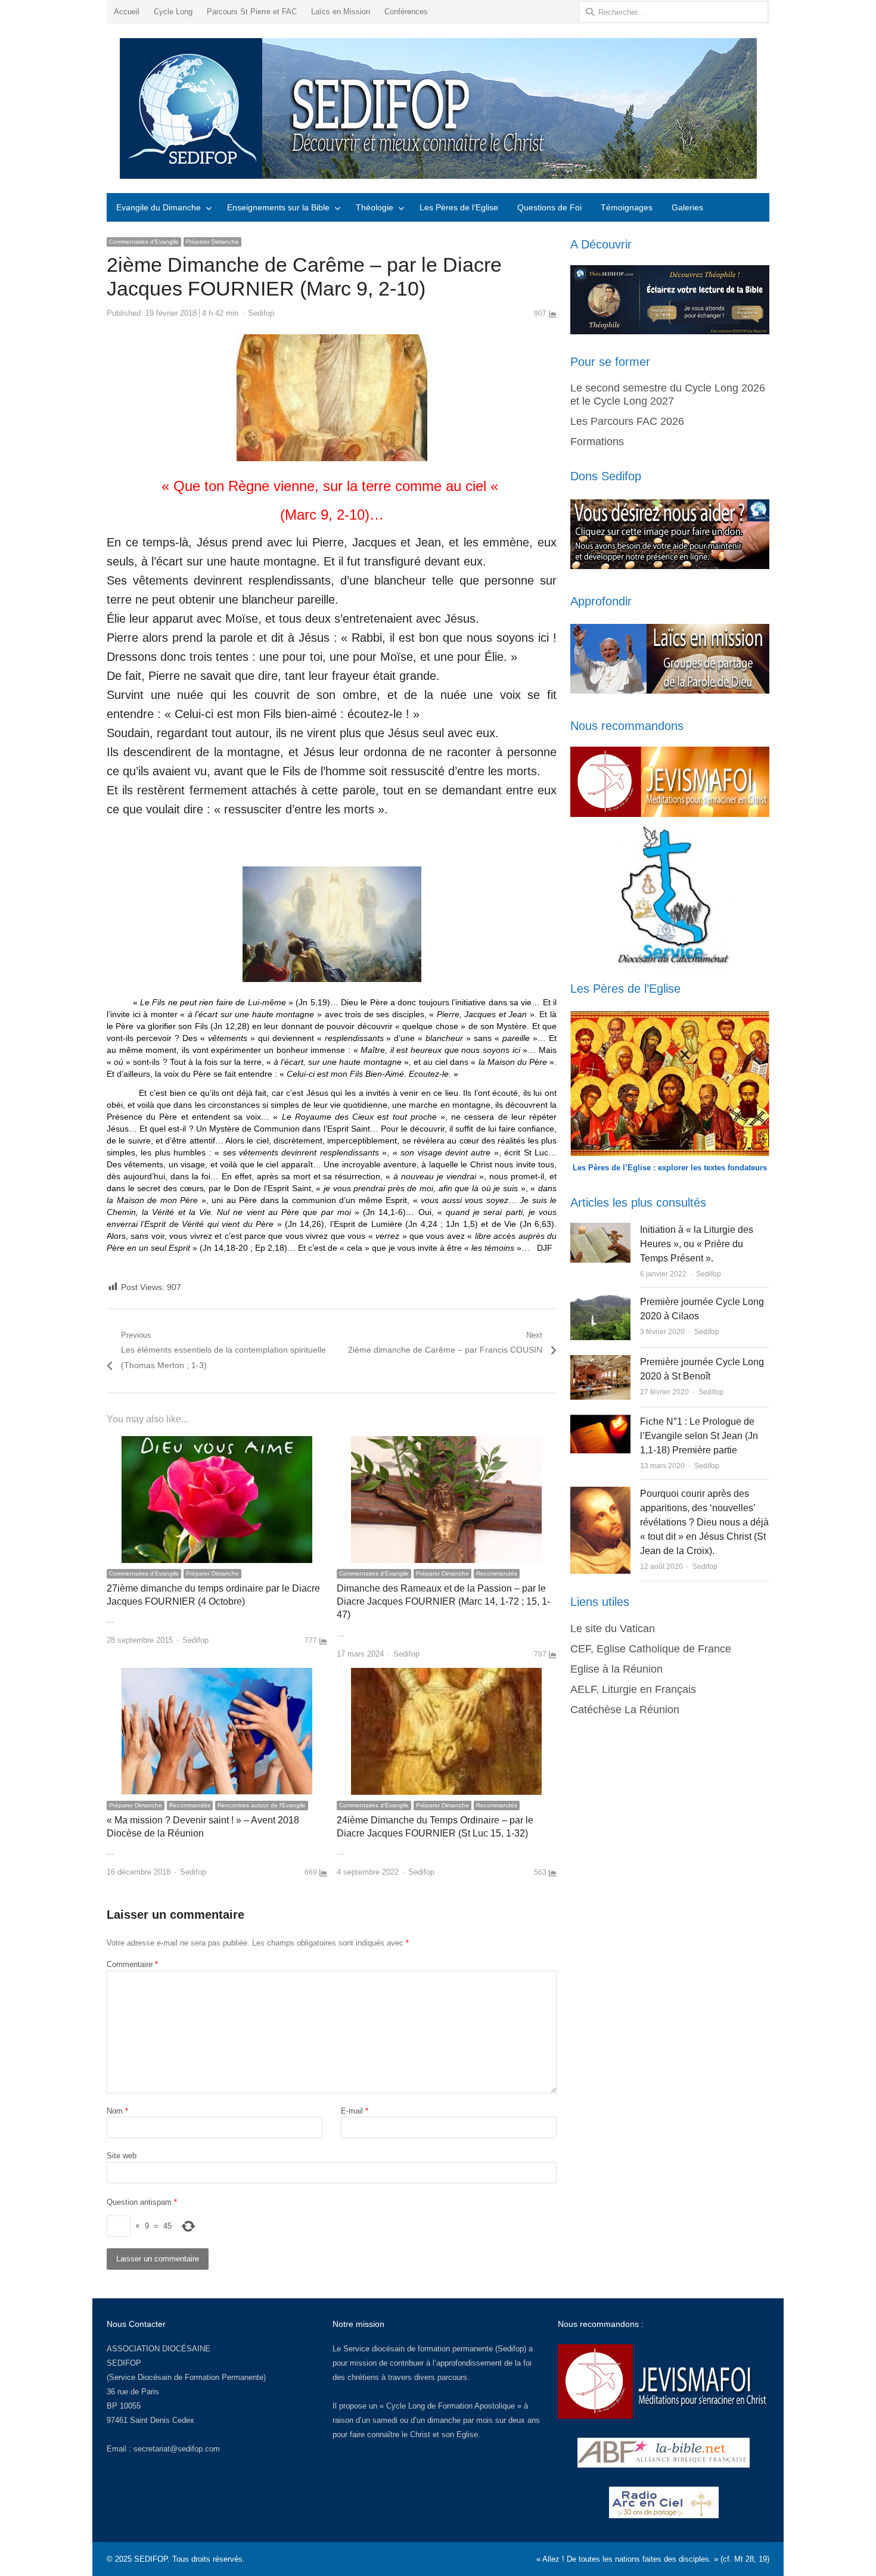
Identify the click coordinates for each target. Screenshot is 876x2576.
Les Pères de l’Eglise (459, 207)
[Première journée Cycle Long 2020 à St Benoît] (600, 1362)
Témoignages (627, 207)
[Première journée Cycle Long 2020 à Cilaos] (600, 1302)
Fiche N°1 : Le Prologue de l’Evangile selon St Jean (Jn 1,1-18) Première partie (699, 1436)
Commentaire (132, 1964)
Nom (117, 2111)
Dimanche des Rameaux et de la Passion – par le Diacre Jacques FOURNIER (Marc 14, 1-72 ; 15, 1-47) (443, 1602)
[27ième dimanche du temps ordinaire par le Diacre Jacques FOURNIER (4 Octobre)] (217, 1443)
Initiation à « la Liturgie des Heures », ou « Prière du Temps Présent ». (697, 1244)
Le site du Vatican (613, 1629)
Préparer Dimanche (212, 242)
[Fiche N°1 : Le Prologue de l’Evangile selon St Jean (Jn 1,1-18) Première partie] (600, 1421)
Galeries (687, 207)
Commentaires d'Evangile (144, 242)
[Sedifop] (438, 108)
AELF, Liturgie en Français (633, 1689)
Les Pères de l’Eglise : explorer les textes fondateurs (670, 1168)
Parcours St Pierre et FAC (252, 12)
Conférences (406, 12)
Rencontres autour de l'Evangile (262, 1805)
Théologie (375, 207)
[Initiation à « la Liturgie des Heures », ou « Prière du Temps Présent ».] (600, 1230)
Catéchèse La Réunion (625, 1710)
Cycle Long (173, 12)
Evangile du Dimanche (159, 207)
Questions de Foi (549, 207)
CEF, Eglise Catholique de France (651, 1649)
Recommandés (497, 1573)
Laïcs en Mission (341, 12)
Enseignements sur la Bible (278, 207)
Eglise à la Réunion (616, 1669)
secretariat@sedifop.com (177, 2449)
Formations (597, 442)
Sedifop (261, 313)
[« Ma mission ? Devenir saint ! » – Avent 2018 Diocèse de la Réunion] (217, 1675)
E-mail (355, 2111)
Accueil (127, 12)
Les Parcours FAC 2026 (627, 421)
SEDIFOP (124, 2363)
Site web (122, 2156)
